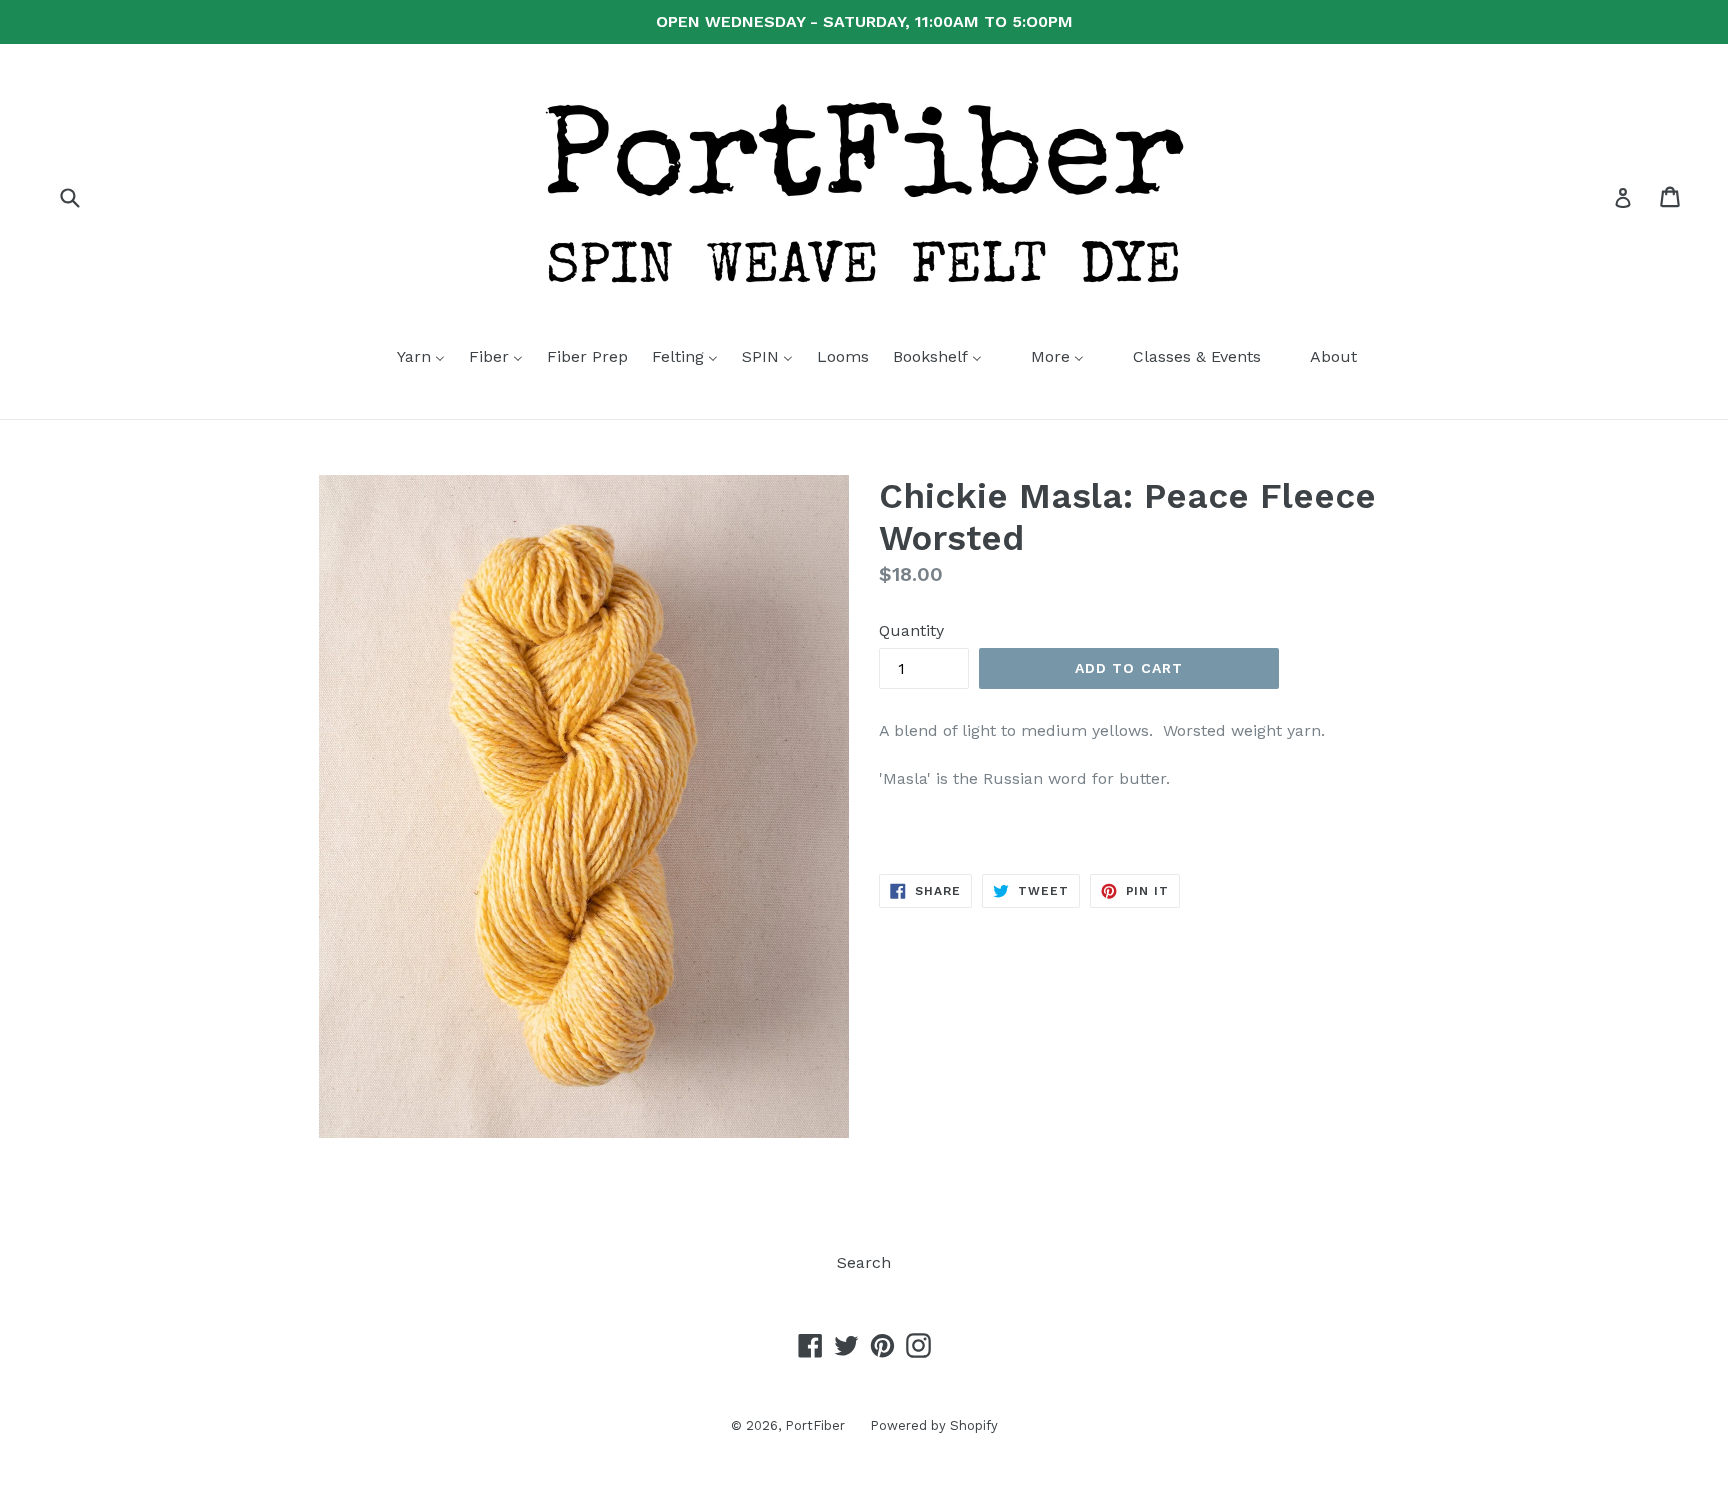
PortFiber (815, 1425)
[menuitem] (408, 358)
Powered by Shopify (934, 1425)
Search (864, 1262)
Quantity (911, 630)
